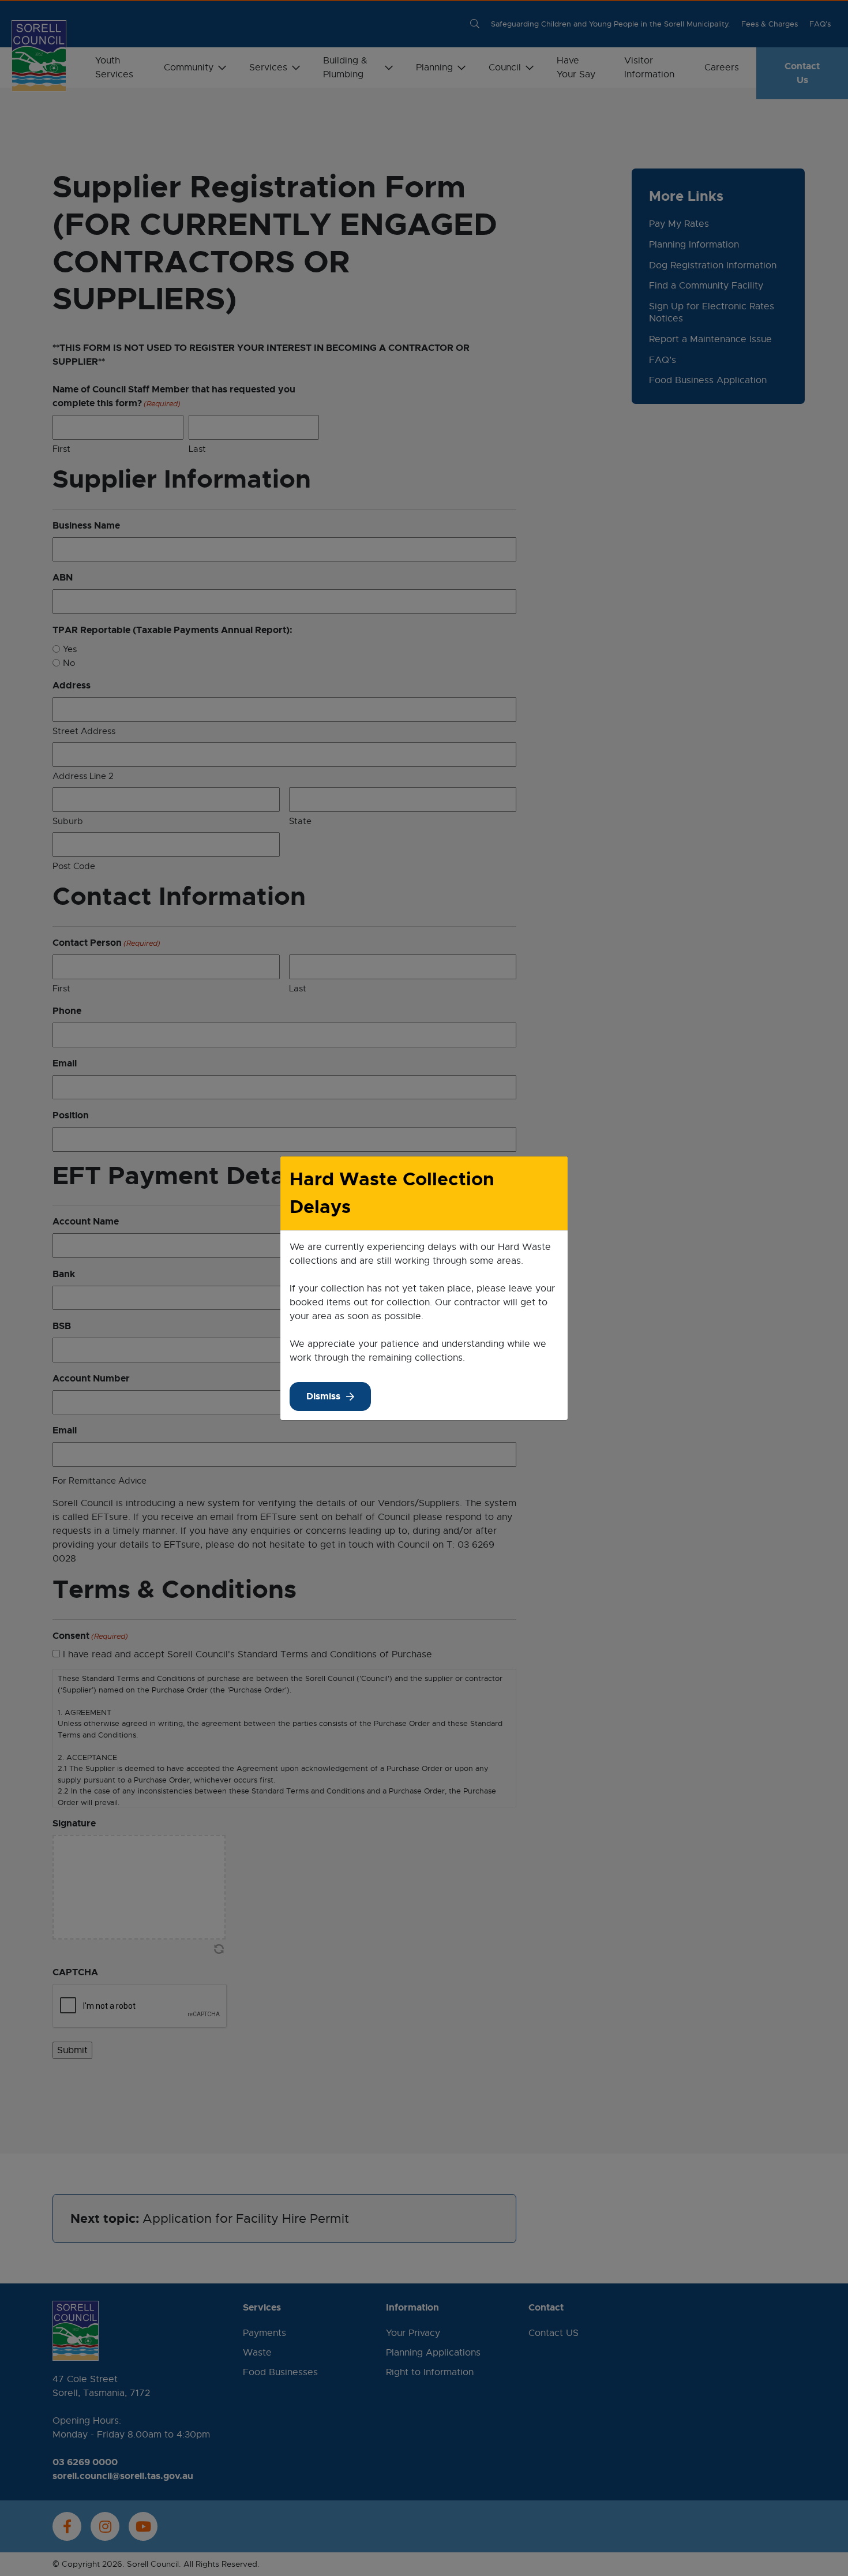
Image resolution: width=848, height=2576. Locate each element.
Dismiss (323, 1396)
